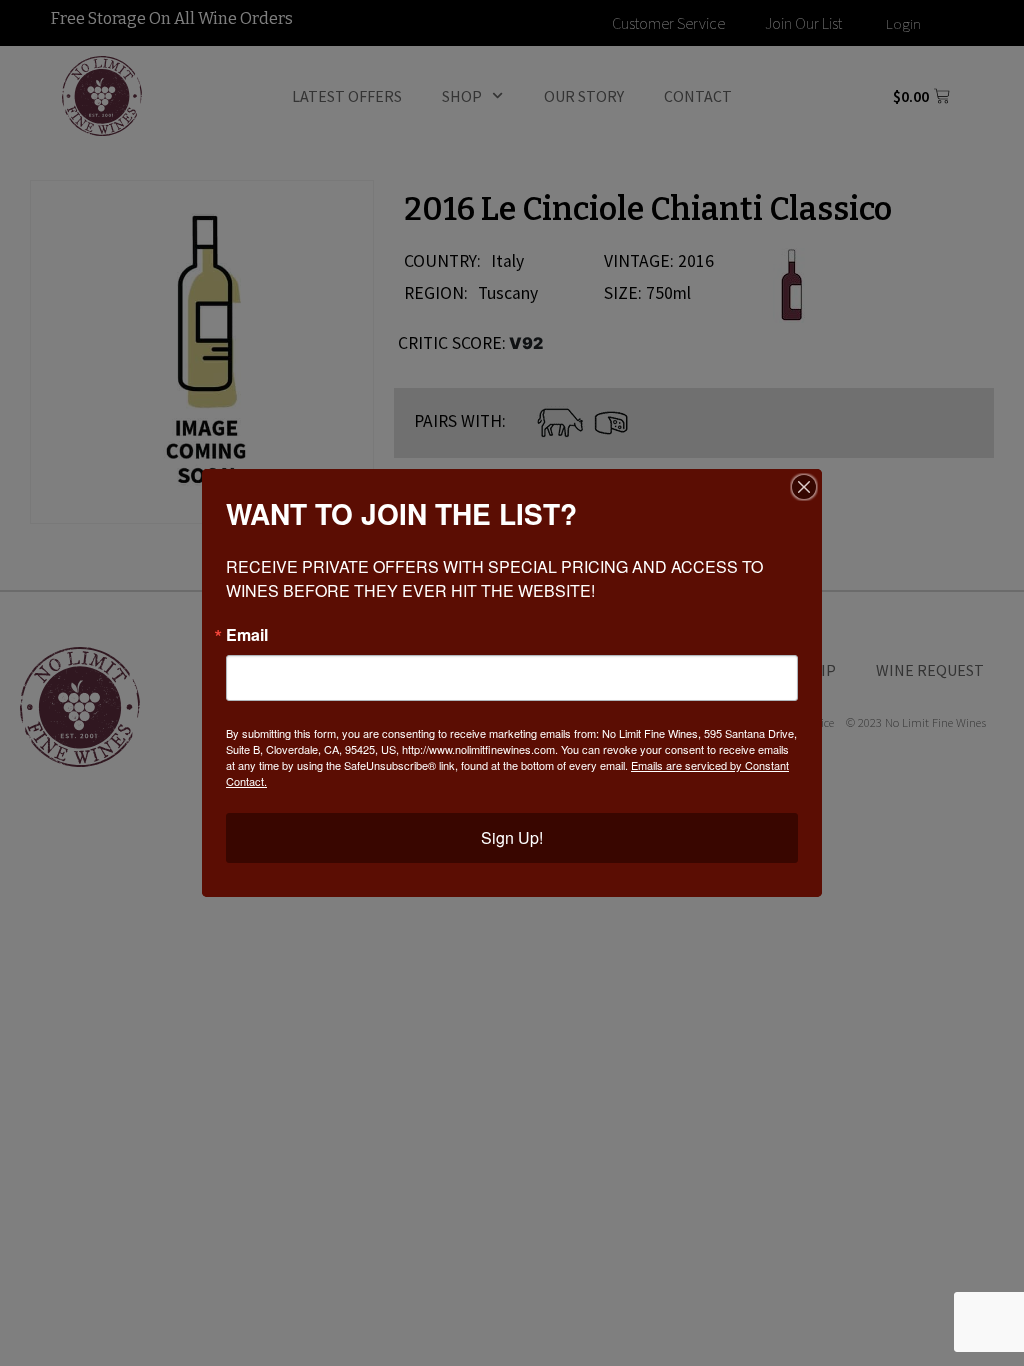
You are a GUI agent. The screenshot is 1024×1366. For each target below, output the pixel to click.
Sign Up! (512, 837)
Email (247, 635)
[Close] (804, 487)
